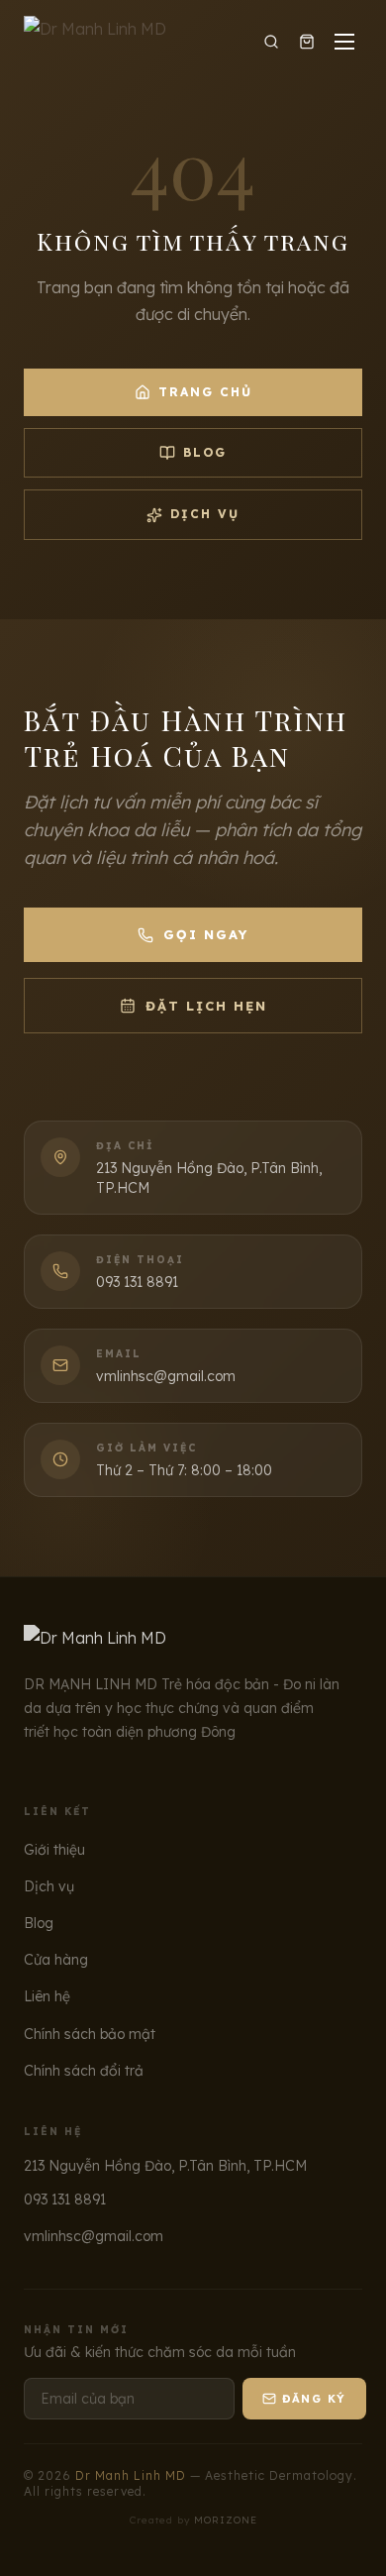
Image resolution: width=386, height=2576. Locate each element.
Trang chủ (205, 392)
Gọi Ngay (206, 934)
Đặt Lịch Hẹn (206, 1006)
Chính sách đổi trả (84, 2071)
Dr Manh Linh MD (131, 2475)
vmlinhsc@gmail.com (94, 2236)
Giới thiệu (54, 1850)
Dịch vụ (205, 514)
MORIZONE (226, 2520)
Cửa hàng (56, 1960)
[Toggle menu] (344, 42)
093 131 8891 (65, 2200)
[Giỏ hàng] (307, 42)
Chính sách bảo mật (90, 2034)
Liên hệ (47, 1996)
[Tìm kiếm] (271, 42)
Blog (205, 452)
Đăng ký (314, 2399)
